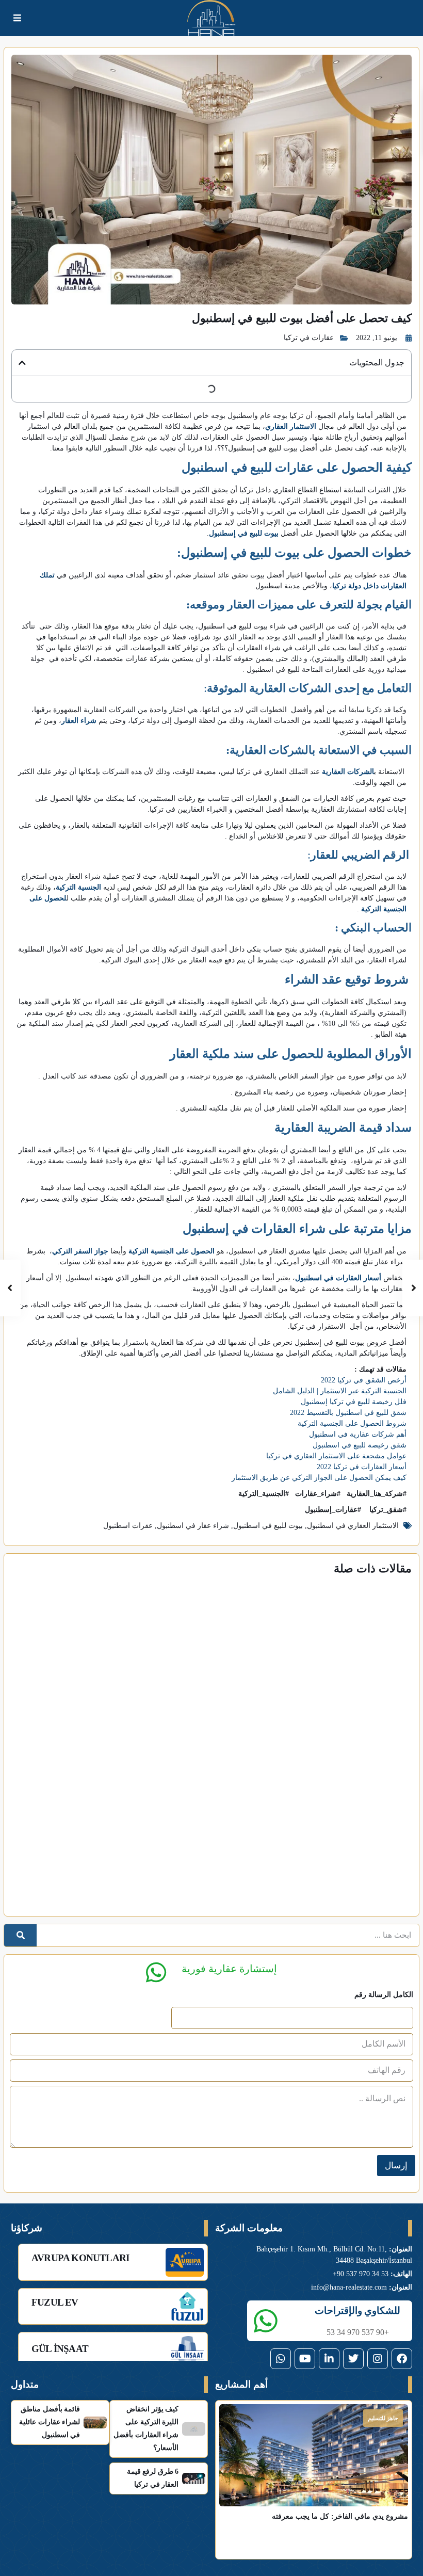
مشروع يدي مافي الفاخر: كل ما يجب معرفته (340, 2516)
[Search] (20, 1935)
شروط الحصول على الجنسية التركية (352, 1423)
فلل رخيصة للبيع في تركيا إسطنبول (354, 1402)
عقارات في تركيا (309, 338)
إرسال (396, 2166)
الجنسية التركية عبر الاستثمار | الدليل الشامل (340, 1391)
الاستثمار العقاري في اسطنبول (353, 1526)
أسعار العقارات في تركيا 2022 (362, 1467)
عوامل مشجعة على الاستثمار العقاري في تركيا (336, 1456)
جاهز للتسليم (383, 2418)
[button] (22, 363)
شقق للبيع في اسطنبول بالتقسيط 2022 (348, 1413)
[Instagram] (378, 2359)
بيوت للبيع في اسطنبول (268, 1526)
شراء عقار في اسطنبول (193, 1526)
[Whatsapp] (281, 2359)
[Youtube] (305, 2359)
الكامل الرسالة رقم (384, 1995)
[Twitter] (353, 2359)
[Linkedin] (329, 2359)
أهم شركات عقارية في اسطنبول (358, 1434)
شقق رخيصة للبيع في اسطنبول (360, 1445)
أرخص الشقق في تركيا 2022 (364, 1380)
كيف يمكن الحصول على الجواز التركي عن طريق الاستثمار (319, 1478)
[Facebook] (402, 2359)
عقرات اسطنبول (128, 1526)
